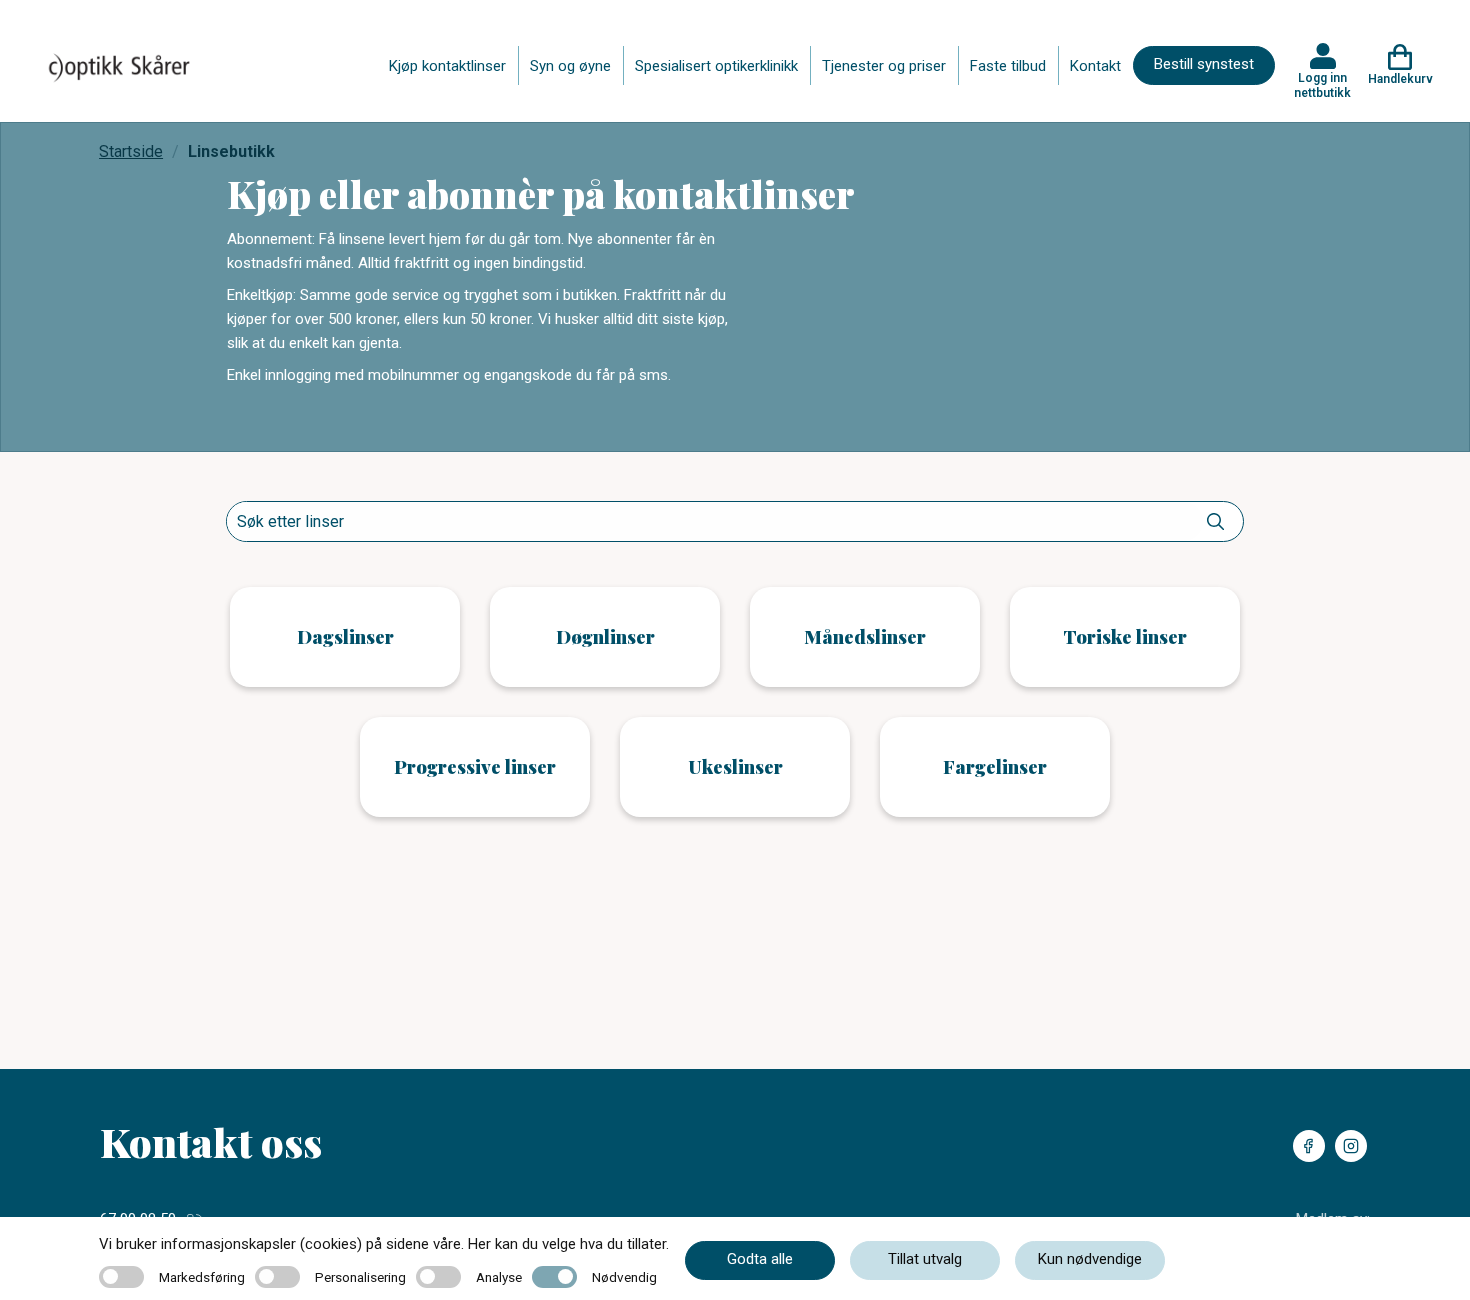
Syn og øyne (570, 66)
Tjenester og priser (884, 66)
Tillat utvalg (925, 1259)
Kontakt (1095, 66)
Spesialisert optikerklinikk (716, 66)
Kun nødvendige (1090, 1259)
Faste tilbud (1008, 66)
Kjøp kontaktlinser (447, 66)
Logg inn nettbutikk (1322, 85)
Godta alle (760, 1259)
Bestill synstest (1204, 64)
